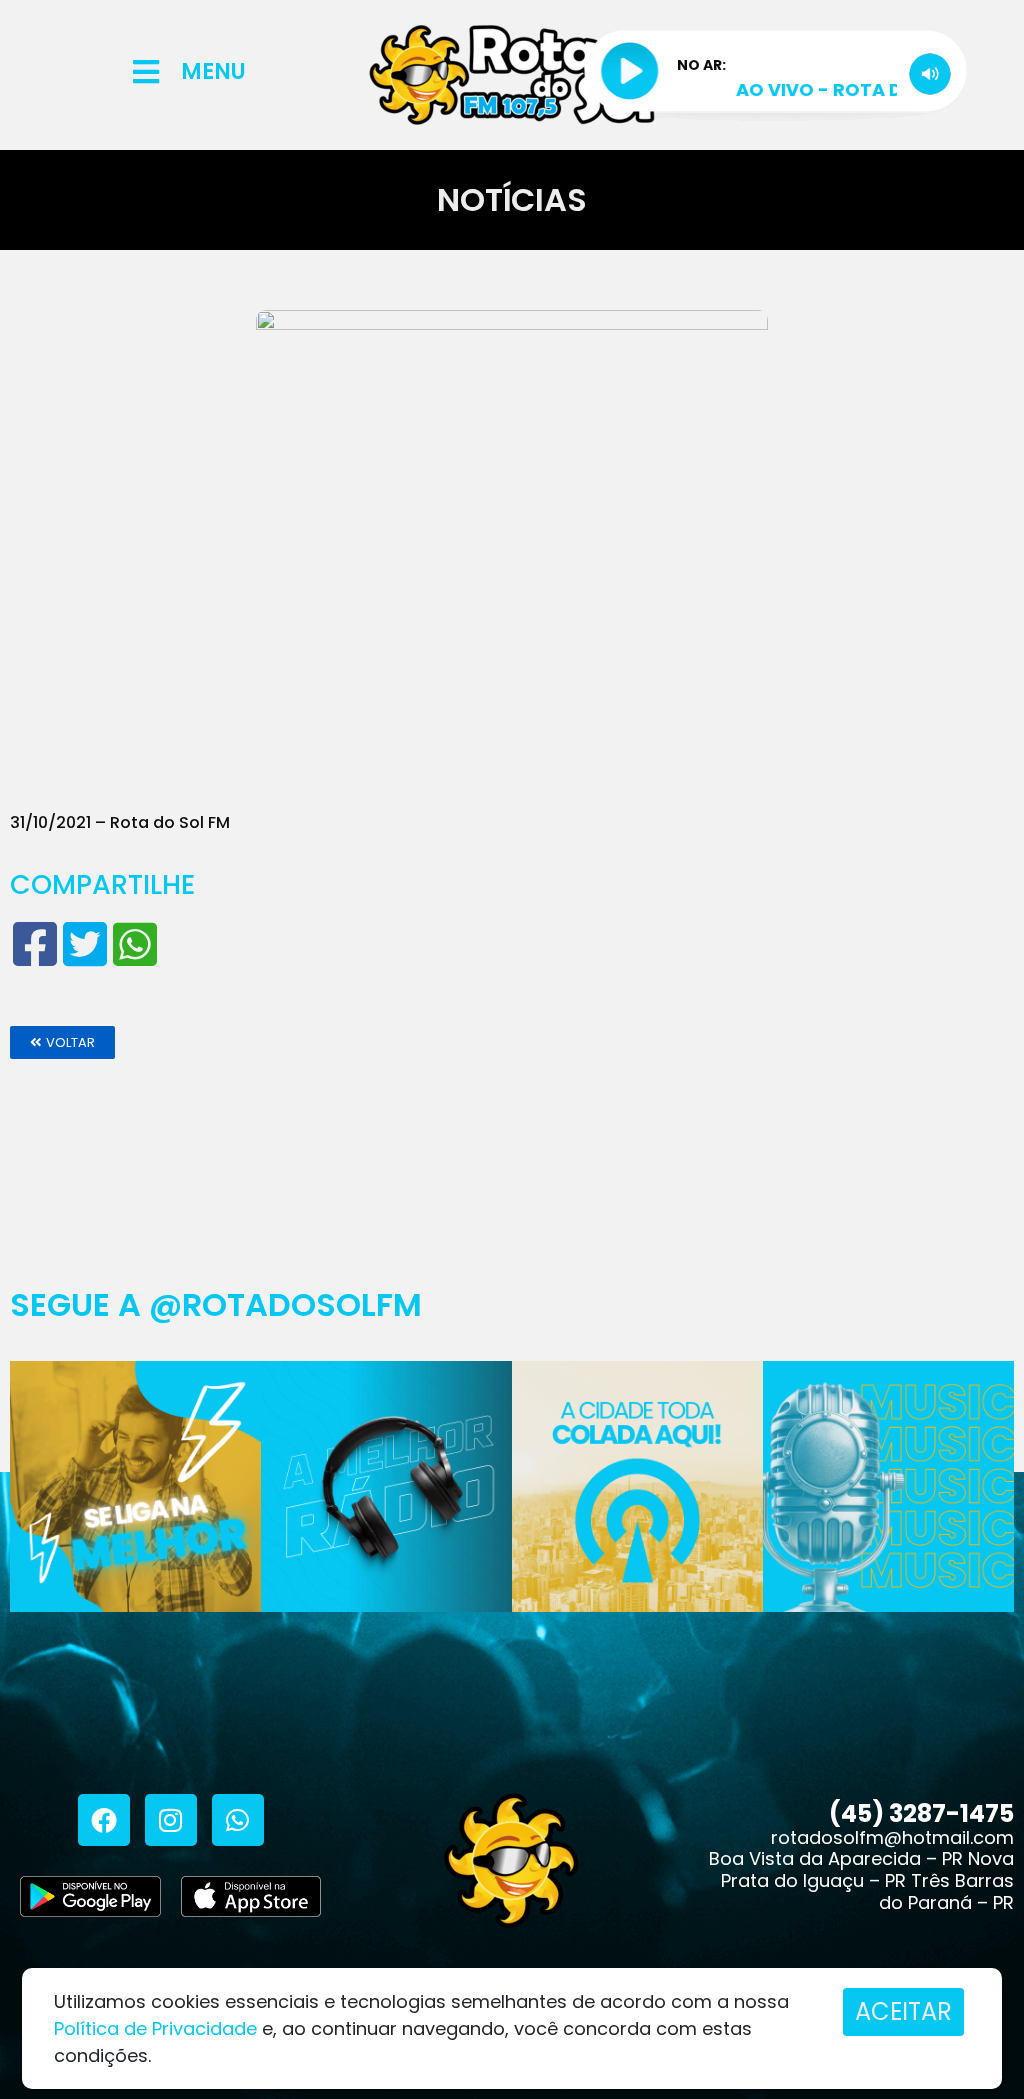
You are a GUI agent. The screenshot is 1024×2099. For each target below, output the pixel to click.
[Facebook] (104, 1820)
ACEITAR (903, 2011)
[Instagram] (171, 1820)
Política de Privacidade (155, 2028)
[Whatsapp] (238, 1820)
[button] (62, 1042)
